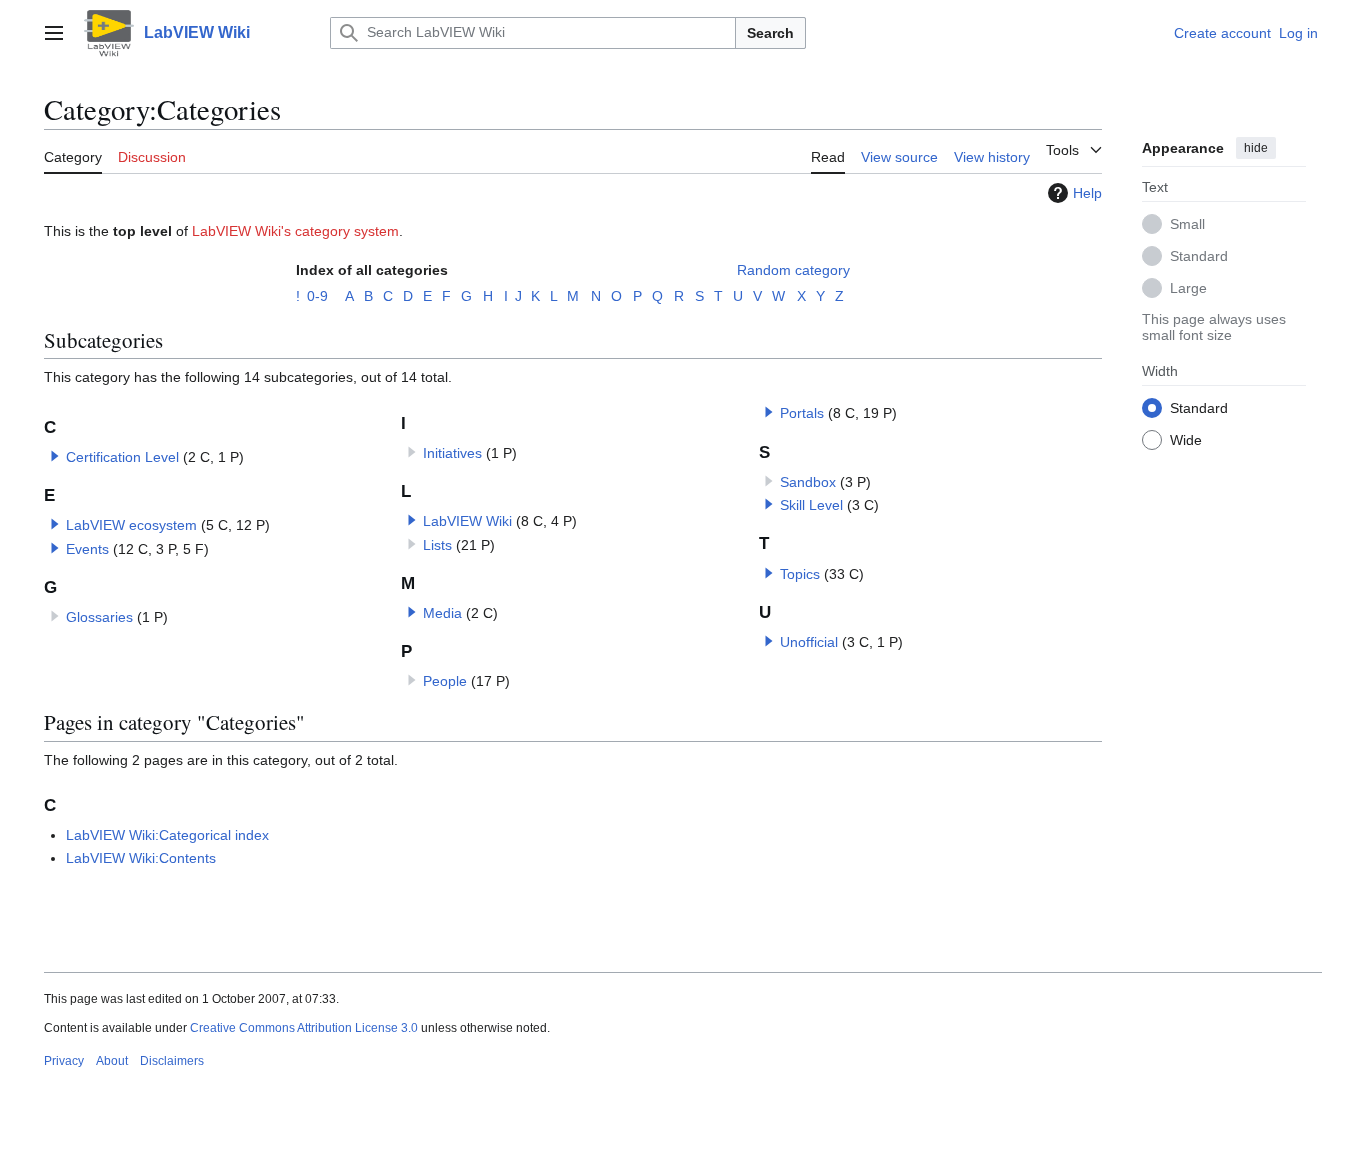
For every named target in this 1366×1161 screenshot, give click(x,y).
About (112, 1061)
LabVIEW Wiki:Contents (141, 858)
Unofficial (809, 642)
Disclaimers (172, 1061)
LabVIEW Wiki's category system (295, 231)
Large (1188, 287)
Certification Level (122, 457)
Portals (802, 413)
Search (770, 33)
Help (1087, 193)
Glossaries (99, 617)
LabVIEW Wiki (467, 521)
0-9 (317, 296)
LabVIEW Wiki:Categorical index (167, 835)
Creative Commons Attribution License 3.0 (304, 1028)
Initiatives (452, 453)
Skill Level (811, 505)
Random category (793, 270)
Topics (800, 574)
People (445, 681)
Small (1187, 223)
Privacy (64, 1061)
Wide (1186, 439)
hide (1256, 148)
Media (442, 613)
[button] (54, 33)
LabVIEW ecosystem (131, 525)
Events (87, 549)
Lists (437, 545)
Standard (1199, 255)
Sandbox (808, 482)
